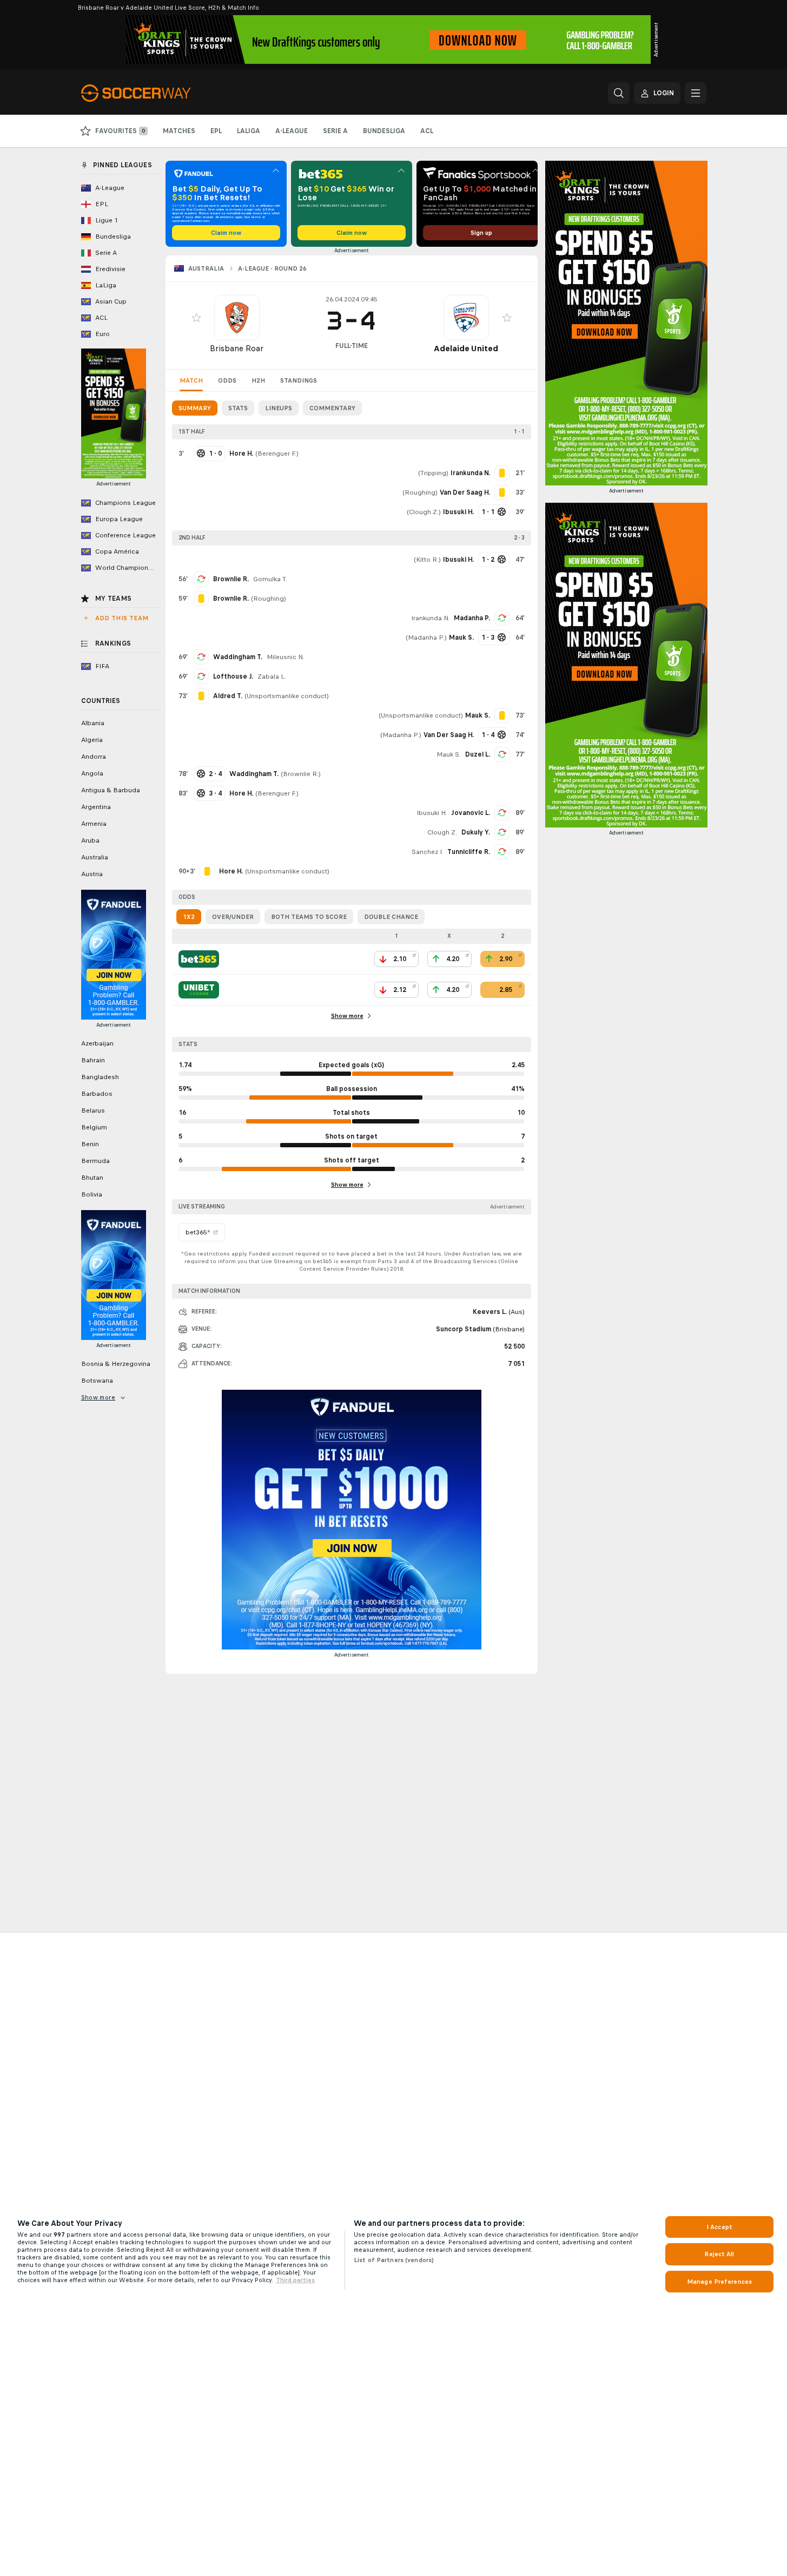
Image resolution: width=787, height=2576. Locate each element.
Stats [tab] (238, 408)
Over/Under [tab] (233, 917)
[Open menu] (696, 93)
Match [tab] (191, 380)
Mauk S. (449, 754)
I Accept (719, 2227)
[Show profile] (237, 318)
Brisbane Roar (237, 348)
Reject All (719, 2254)
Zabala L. (272, 676)
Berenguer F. (277, 454)
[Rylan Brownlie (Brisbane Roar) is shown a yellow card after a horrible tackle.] (201, 599)
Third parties (295, 2280)
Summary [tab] (195, 408)
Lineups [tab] (279, 408)
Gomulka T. (270, 579)
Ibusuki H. (432, 813)
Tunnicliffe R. (469, 852)
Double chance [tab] (391, 917)
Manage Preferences (719, 2282)
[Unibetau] (199, 990)
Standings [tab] (299, 380)
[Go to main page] (156, 93)
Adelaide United (466, 348)
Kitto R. (427, 560)
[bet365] (199, 959)
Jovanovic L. (471, 813)
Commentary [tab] (332, 408)
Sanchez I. (427, 852)
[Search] (619, 93)
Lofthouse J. (233, 676)
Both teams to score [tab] (309, 917)
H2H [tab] (258, 380)
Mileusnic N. (285, 657)
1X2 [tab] (189, 917)
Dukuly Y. (476, 832)
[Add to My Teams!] (196, 318)
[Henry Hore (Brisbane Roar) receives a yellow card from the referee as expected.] (207, 871)
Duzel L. (478, 754)
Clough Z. (424, 512)
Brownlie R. (231, 579)
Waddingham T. (238, 657)
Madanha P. (472, 618)
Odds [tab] (227, 380)
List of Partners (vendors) (394, 2260)
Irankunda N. (430, 618)
